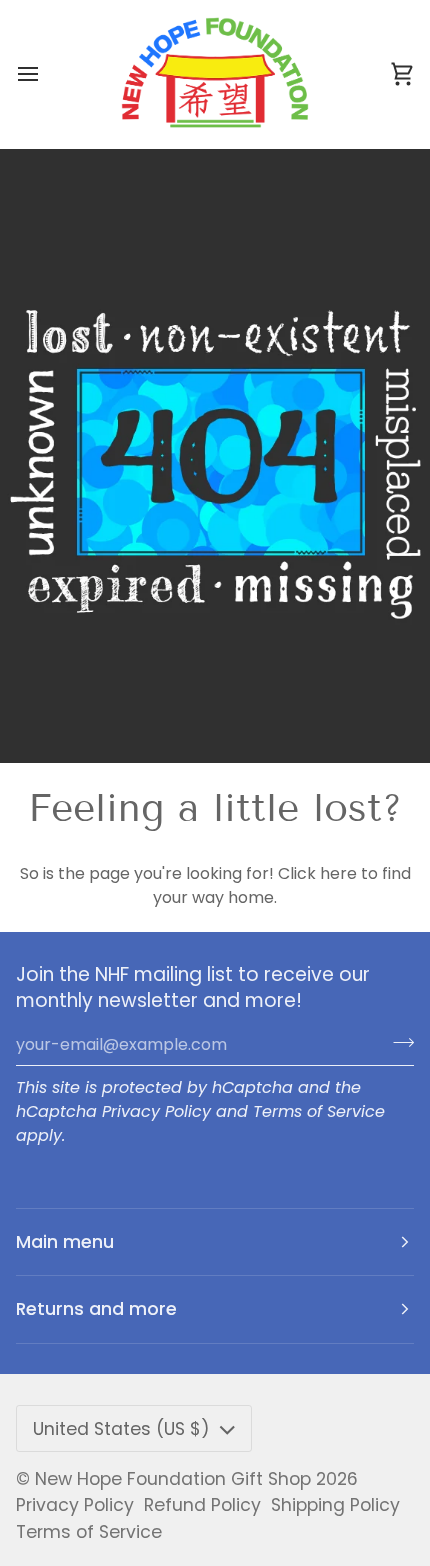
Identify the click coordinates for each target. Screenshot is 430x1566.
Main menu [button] (65, 1242)
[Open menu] (46, 74)
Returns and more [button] (96, 1309)
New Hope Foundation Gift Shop (173, 1479)
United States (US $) (121, 1429)
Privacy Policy (156, 1111)
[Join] (397, 1042)
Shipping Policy (335, 1505)
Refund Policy (202, 1505)
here (338, 873)
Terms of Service (319, 1111)
